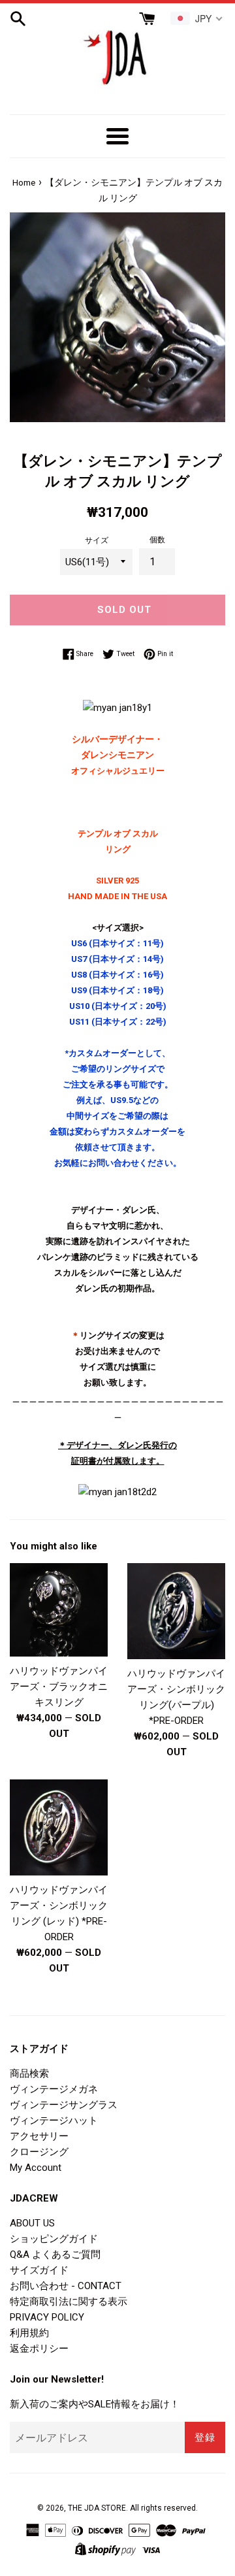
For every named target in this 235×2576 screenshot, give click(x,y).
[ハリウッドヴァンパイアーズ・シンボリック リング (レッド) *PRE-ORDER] (59, 1827)
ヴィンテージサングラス (64, 2105)
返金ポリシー (39, 2349)
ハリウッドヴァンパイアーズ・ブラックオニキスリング (59, 1687)
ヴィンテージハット (54, 2121)
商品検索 (29, 2073)
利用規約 (29, 2333)
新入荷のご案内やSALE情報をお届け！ (95, 2404)
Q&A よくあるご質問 (55, 2254)
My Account (36, 2168)
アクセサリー (39, 2136)
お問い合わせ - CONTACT (66, 2286)
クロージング (39, 2152)
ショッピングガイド (54, 2239)
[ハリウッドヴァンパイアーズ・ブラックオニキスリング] (59, 1610)
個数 (157, 540)
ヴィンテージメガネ (54, 2089)
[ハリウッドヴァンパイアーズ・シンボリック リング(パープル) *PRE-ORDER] (176, 1611)
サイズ (97, 540)
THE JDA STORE (97, 2508)
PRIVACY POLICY (47, 2317)
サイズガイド (39, 2270)
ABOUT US (32, 2223)
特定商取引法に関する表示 (69, 2302)
